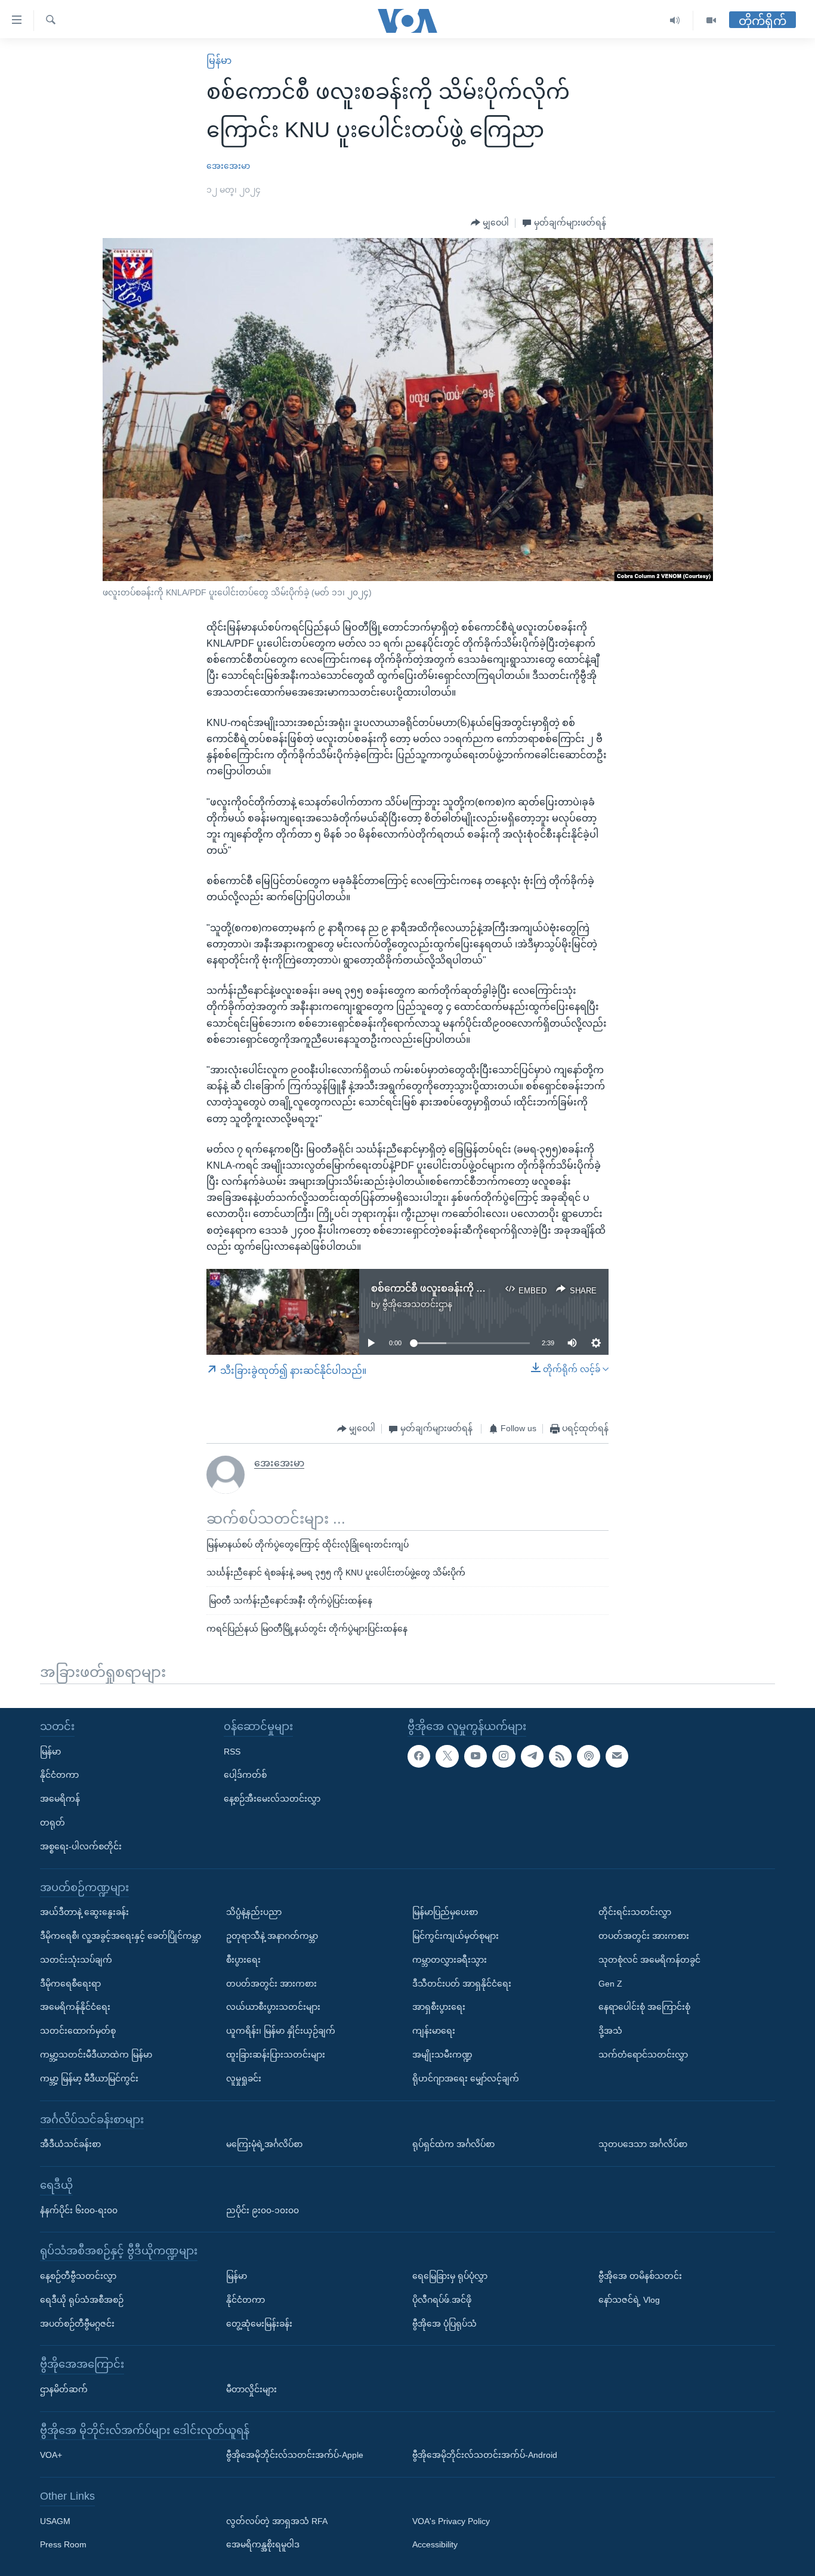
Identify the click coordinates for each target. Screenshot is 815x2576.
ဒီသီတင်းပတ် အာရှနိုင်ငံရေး (462, 1983)
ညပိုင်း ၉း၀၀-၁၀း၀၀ (263, 2210)
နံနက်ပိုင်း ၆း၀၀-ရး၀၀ (79, 2210)
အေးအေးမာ (228, 166)
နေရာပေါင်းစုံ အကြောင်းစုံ (644, 2007)
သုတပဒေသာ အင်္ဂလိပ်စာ (643, 2144)
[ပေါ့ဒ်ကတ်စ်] (588, 1756)
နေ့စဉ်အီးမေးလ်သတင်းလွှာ (272, 1799)
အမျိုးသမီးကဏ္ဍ (442, 2055)
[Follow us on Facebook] (419, 1756)
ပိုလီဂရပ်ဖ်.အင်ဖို (442, 2300)
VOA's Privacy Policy (451, 2521)
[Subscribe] (617, 1756)
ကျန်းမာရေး (434, 2031)
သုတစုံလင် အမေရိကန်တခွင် (649, 1960)
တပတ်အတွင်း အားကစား (271, 1983)
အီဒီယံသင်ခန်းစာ (70, 2144)
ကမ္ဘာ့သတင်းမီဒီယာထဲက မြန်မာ (96, 2055)
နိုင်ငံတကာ (59, 1775)
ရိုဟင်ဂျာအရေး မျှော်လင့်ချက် (466, 2078)
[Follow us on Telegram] (532, 1756)
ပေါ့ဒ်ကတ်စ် (245, 1775)
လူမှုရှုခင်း (244, 2078)
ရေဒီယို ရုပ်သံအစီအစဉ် (82, 2300)
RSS (232, 1751)
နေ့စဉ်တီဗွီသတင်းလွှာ (78, 2276)
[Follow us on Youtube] (476, 1756)
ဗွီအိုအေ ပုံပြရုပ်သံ (444, 2323)
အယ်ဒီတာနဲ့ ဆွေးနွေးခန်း (84, 1912)
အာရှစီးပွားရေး (439, 2007)
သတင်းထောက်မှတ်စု (78, 2031)
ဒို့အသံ (610, 2031)
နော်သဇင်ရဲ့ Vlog (629, 2300)
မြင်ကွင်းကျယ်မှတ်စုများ (456, 1936)
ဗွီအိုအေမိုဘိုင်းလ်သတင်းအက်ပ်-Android (485, 2455)
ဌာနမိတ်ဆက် (64, 2389)
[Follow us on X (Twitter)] (447, 1756)
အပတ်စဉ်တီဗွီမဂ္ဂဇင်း (77, 2323)
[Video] (711, 21)
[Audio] (675, 21)
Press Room (63, 2544)
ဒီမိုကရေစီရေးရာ (70, 1983)
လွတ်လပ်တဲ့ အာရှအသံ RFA (277, 2521)
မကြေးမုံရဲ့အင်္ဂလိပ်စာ (264, 2144)
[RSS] (560, 1756)
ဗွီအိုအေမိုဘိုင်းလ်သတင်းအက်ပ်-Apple (295, 2455)
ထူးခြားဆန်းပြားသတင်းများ (276, 2055)
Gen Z (610, 1983)
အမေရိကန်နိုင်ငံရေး (75, 2007)
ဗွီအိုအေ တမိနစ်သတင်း (640, 2276)
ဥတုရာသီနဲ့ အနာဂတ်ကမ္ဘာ (272, 1936)
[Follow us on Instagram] (504, 1756)
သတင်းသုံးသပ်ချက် (76, 1960)
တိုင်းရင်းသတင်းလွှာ (635, 1912)
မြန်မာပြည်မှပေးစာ (445, 1912)
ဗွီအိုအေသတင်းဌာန (417, 1304)
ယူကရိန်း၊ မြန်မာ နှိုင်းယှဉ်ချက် (281, 2031)
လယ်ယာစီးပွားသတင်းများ (273, 2007)
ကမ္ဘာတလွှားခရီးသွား (450, 1960)
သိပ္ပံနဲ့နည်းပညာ (254, 1912)
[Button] (490, 223)
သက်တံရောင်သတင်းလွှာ (643, 2055)
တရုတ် (53, 1823)
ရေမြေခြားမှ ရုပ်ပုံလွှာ (450, 2276)
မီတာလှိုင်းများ (251, 2389)
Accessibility (435, 2544)
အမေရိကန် (60, 1799)
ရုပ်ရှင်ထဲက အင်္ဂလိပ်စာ (453, 2144)
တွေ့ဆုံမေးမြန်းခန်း (259, 2323)
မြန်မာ (219, 61)
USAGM (55, 2521)
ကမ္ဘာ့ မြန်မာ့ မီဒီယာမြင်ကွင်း (89, 2078)
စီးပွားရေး (243, 1960)
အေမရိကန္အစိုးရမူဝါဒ (263, 2544)
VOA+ (51, 2455)
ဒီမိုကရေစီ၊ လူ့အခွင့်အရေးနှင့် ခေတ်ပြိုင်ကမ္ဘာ (121, 1936)
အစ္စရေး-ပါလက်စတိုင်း (81, 1846)
